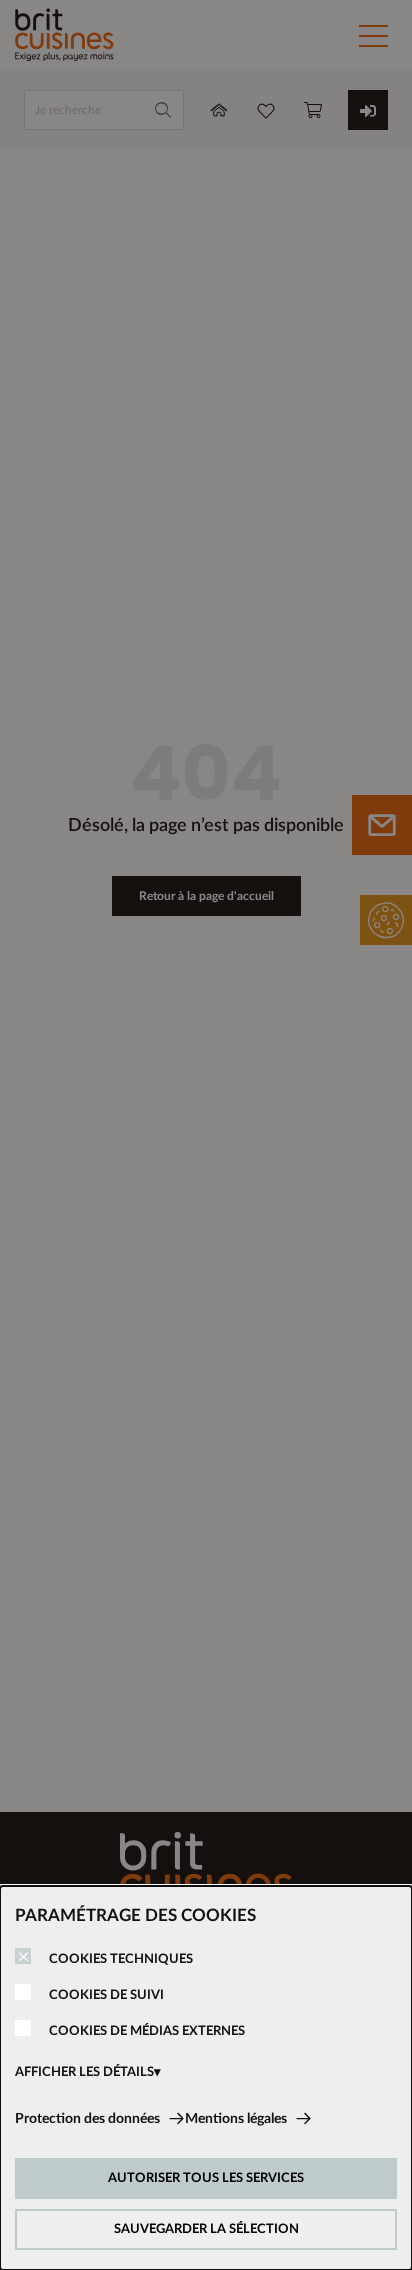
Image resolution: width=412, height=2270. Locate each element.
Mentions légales (236, 2119)
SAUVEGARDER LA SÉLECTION (206, 2229)
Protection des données (87, 2119)
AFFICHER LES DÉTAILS (84, 2072)
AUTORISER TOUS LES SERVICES (206, 2178)
